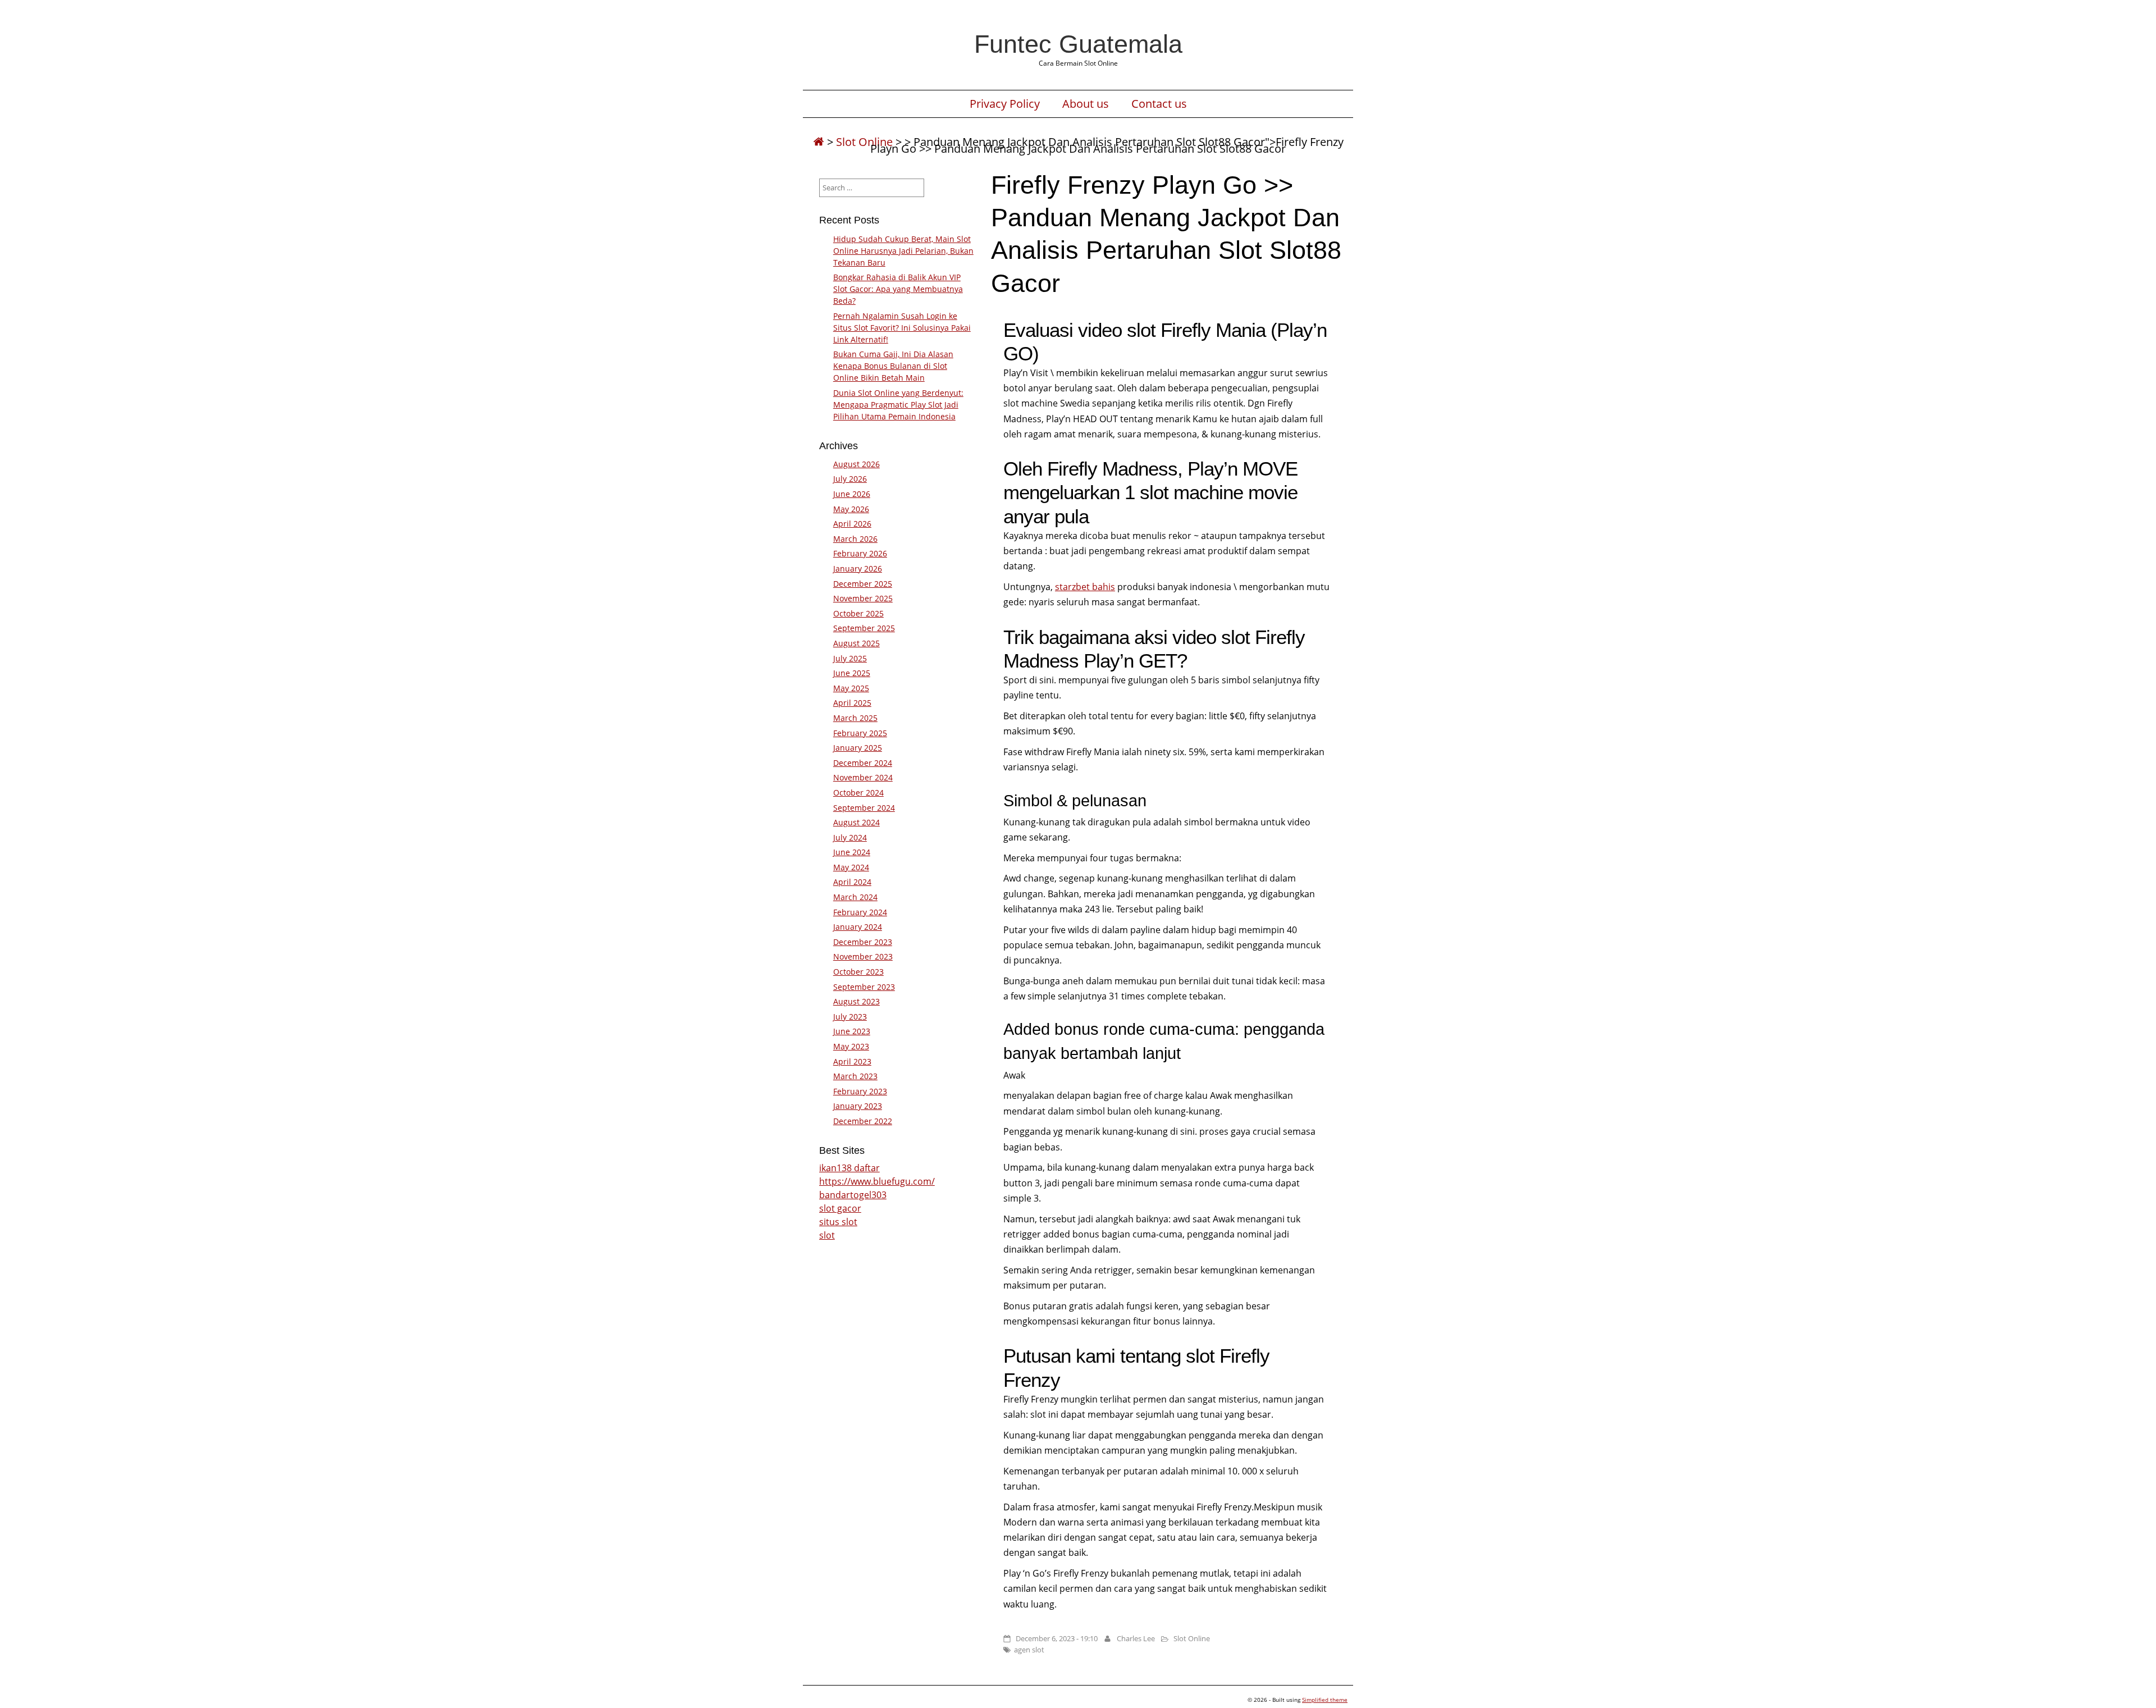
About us (1086, 104)
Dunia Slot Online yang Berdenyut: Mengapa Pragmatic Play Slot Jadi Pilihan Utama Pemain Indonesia (898, 405)
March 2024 (855, 897)
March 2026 (855, 539)
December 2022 (863, 1121)
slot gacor (840, 1208)
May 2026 (851, 509)
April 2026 (852, 524)
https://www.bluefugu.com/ (877, 1181)
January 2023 (858, 1106)
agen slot (1029, 1650)
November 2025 (863, 598)
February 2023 (860, 1091)
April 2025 (852, 703)
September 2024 (864, 808)
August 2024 (857, 822)
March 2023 (855, 1076)
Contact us (1159, 104)
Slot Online (864, 142)
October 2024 (858, 793)
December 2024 (863, 763)
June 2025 (852, 673)
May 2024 (851, 867)
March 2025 (855, 718)
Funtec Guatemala (1078, 44)
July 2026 (850, 479)
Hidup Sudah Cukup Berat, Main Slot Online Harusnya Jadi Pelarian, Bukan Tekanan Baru (903, 251)
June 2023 (852, 1031)
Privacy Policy (1005, 104)
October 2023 (858, 972)
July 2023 (850, 1017)
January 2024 (858, 927)
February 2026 (860, 553)
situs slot (838, 1222)
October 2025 (858, 613)
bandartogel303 (853, 1195)
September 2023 (864, 987)
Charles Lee (1136, 1638)
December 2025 (863, 584)
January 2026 (858, 568)
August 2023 (857, 1001)
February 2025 (860, 733)
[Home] (819, 142)
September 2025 (864, 628)
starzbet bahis (1085, 587)
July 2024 (850, 837)
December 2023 (863, 942)
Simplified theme (1325, 1700)
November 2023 (863, 956)
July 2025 (850, 658)
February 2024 (860, 912)
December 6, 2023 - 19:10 (1057, 1638)
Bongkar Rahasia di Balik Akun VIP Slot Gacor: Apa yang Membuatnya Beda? (898, 289)
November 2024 (863, 777)
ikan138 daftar (849, 1168)
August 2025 (857, 643)
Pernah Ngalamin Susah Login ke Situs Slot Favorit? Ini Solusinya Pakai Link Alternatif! (902, 328)
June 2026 (852, 494)
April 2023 (852, 1061)
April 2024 (852, 882)
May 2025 (851, 688)
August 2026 (857, 464)
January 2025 (858, 748)
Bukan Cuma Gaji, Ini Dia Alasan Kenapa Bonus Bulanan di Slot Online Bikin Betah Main (893, 366)
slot (827, 1235)
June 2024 (852, 852)
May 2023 (851, 1046)
